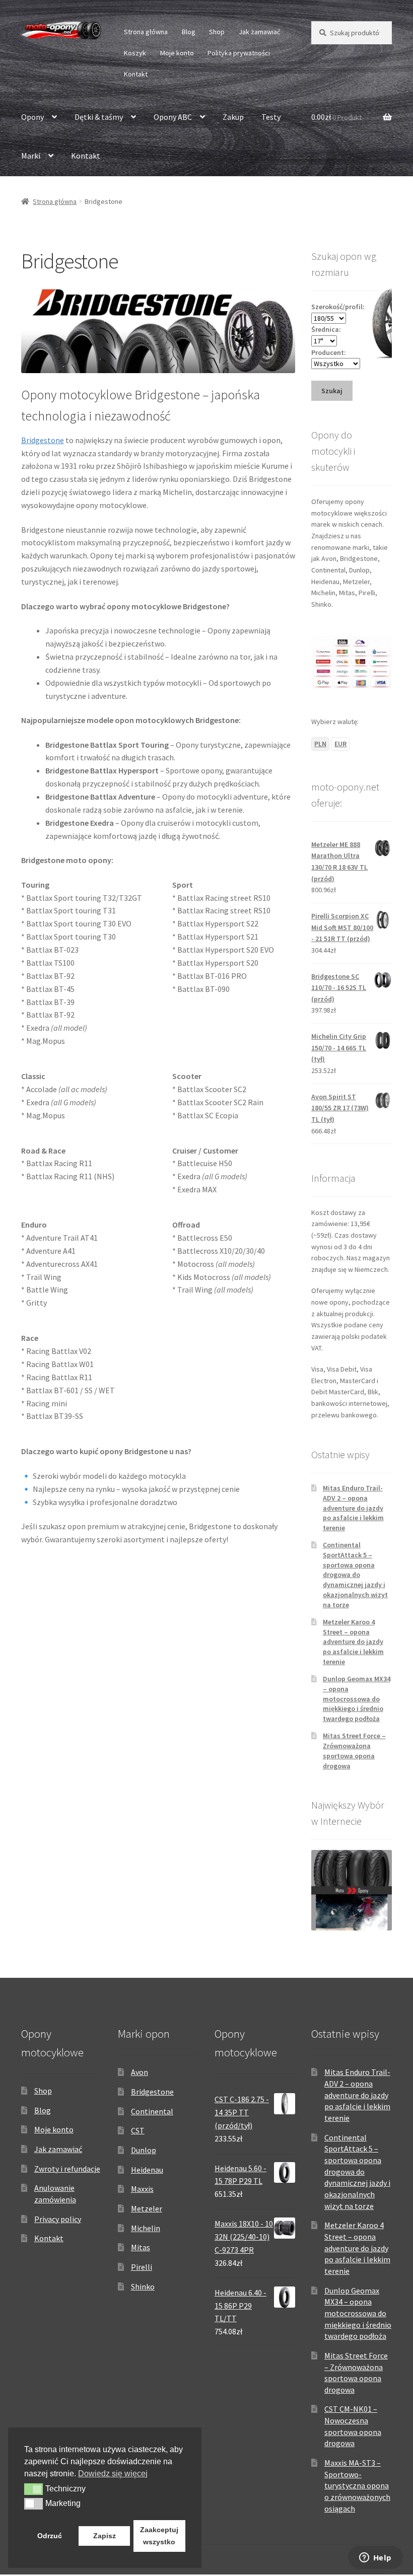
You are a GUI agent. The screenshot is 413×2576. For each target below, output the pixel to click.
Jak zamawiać (259, 32)
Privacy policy (58, 2219)
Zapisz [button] (105, 2536)
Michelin (146, 2228)
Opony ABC (173, 117)
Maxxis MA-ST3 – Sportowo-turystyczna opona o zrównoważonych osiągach (357, 2486)
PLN (320, 744)
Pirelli (142, 2267)
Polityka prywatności (239, 53)
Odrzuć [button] (50, 2536)
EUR (340, 744)
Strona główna (146, 32)
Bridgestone (43, 440)
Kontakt (136, 74)
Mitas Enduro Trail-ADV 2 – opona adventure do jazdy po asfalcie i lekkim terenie (353, 1508)
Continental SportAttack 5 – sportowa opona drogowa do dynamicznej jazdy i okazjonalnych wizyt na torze (355, 1575)
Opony (32, 117)
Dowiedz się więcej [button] (113, 2474)
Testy (271, 117)
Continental (152, 2111)
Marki (31, 156)
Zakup (233, 117)
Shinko (143, 2286)
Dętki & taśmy (99, 117)
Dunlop (144, 2150)
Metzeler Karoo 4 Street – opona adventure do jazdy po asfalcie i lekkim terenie (353, 1642)
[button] (33, 2489)
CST (138, 2130)
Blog (189, 32)
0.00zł (336, 117)
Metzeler (147, 2208)
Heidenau (147, 2170)
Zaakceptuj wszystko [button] (159, 2536)
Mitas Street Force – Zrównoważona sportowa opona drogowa (354, 1750)
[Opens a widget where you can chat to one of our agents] (375, 2558)
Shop (217, 32)
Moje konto (177, 53)
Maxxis (142, 2189)
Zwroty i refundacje (67, 2169)
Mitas (141, 2247)
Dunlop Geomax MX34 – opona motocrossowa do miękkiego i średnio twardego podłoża (357, 1699)
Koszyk (135, 53)
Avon (140, 2072)
